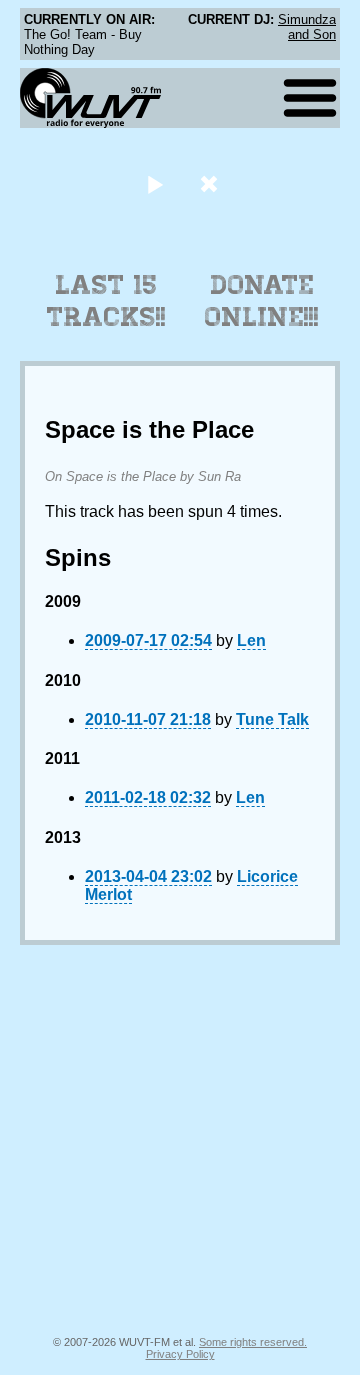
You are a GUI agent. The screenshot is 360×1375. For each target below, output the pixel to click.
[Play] (154, 183)
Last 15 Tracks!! (106, 301)
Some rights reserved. (253, 1342)
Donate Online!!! (262, 301)
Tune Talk (272, 719)
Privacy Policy (180, 1354)
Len (251, 640)
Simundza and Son (307, 27)
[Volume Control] (211, 183)
